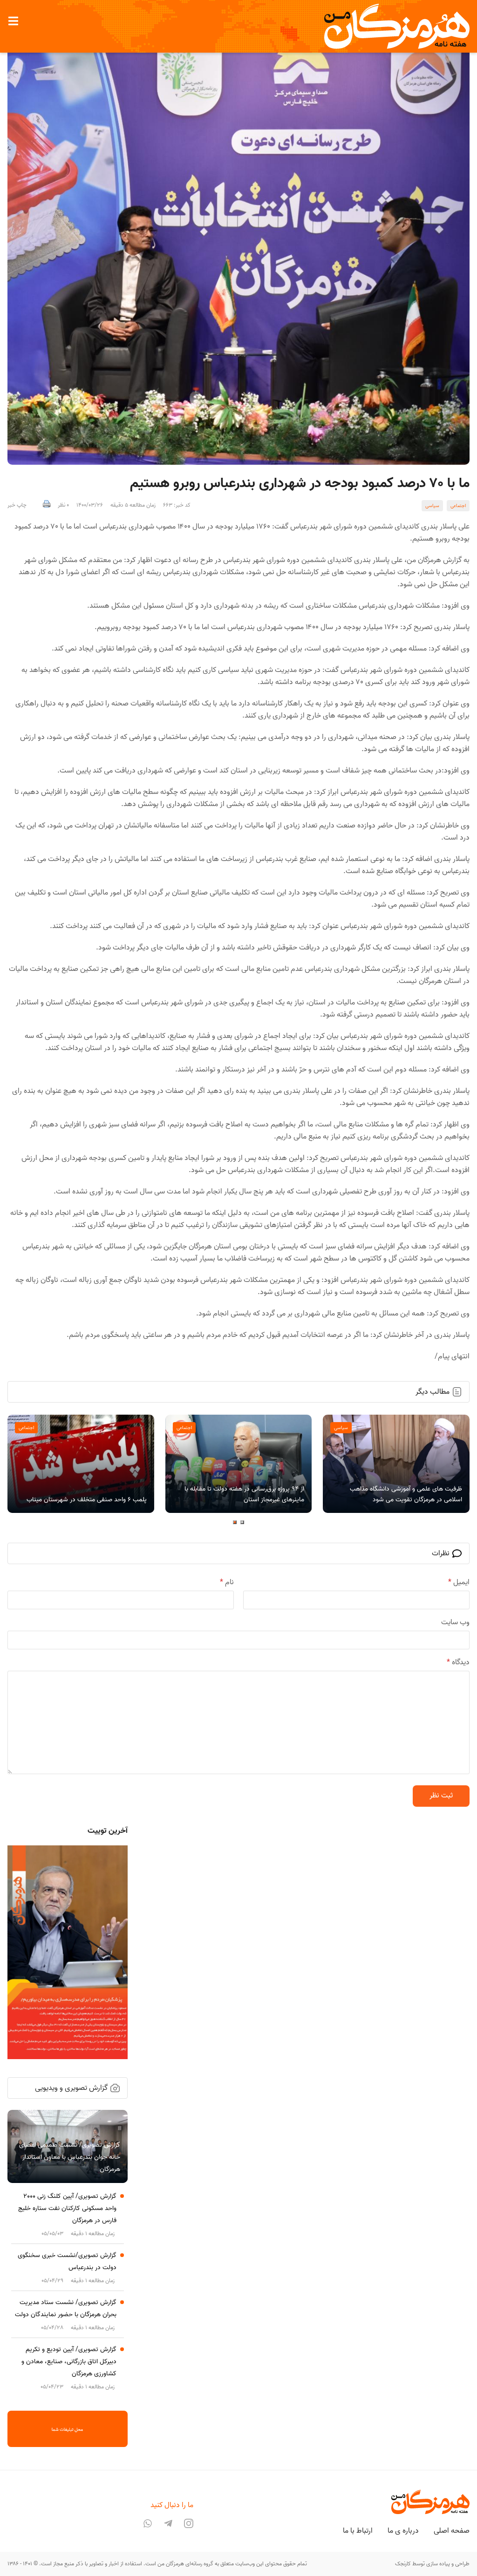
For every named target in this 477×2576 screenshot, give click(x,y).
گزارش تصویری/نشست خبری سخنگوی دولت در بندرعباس (67, 2261)
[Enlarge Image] (238, 249)
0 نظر (63, 505)
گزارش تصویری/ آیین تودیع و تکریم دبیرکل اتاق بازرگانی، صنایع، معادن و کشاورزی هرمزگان (69, 2362)
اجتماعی (458, 506)
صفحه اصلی (452, 2531)
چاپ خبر (17, 505)
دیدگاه (458, 1662)
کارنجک (403, 2564)
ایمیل (459, 1582)
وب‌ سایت (455, 1622)
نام (227, 1582)
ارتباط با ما (358, 2531)
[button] (13, 21)
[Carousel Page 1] (242, 1522)
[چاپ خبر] (47, 505)
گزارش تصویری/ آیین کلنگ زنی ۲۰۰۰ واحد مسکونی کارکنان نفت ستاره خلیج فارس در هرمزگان (67, 2208)
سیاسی (432, 506)
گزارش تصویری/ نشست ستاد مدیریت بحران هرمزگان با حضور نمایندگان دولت (66, 2308)
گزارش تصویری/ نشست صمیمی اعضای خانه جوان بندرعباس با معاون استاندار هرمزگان (70, 2157)
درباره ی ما (403, 2531)
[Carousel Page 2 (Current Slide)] (235, 1522)
